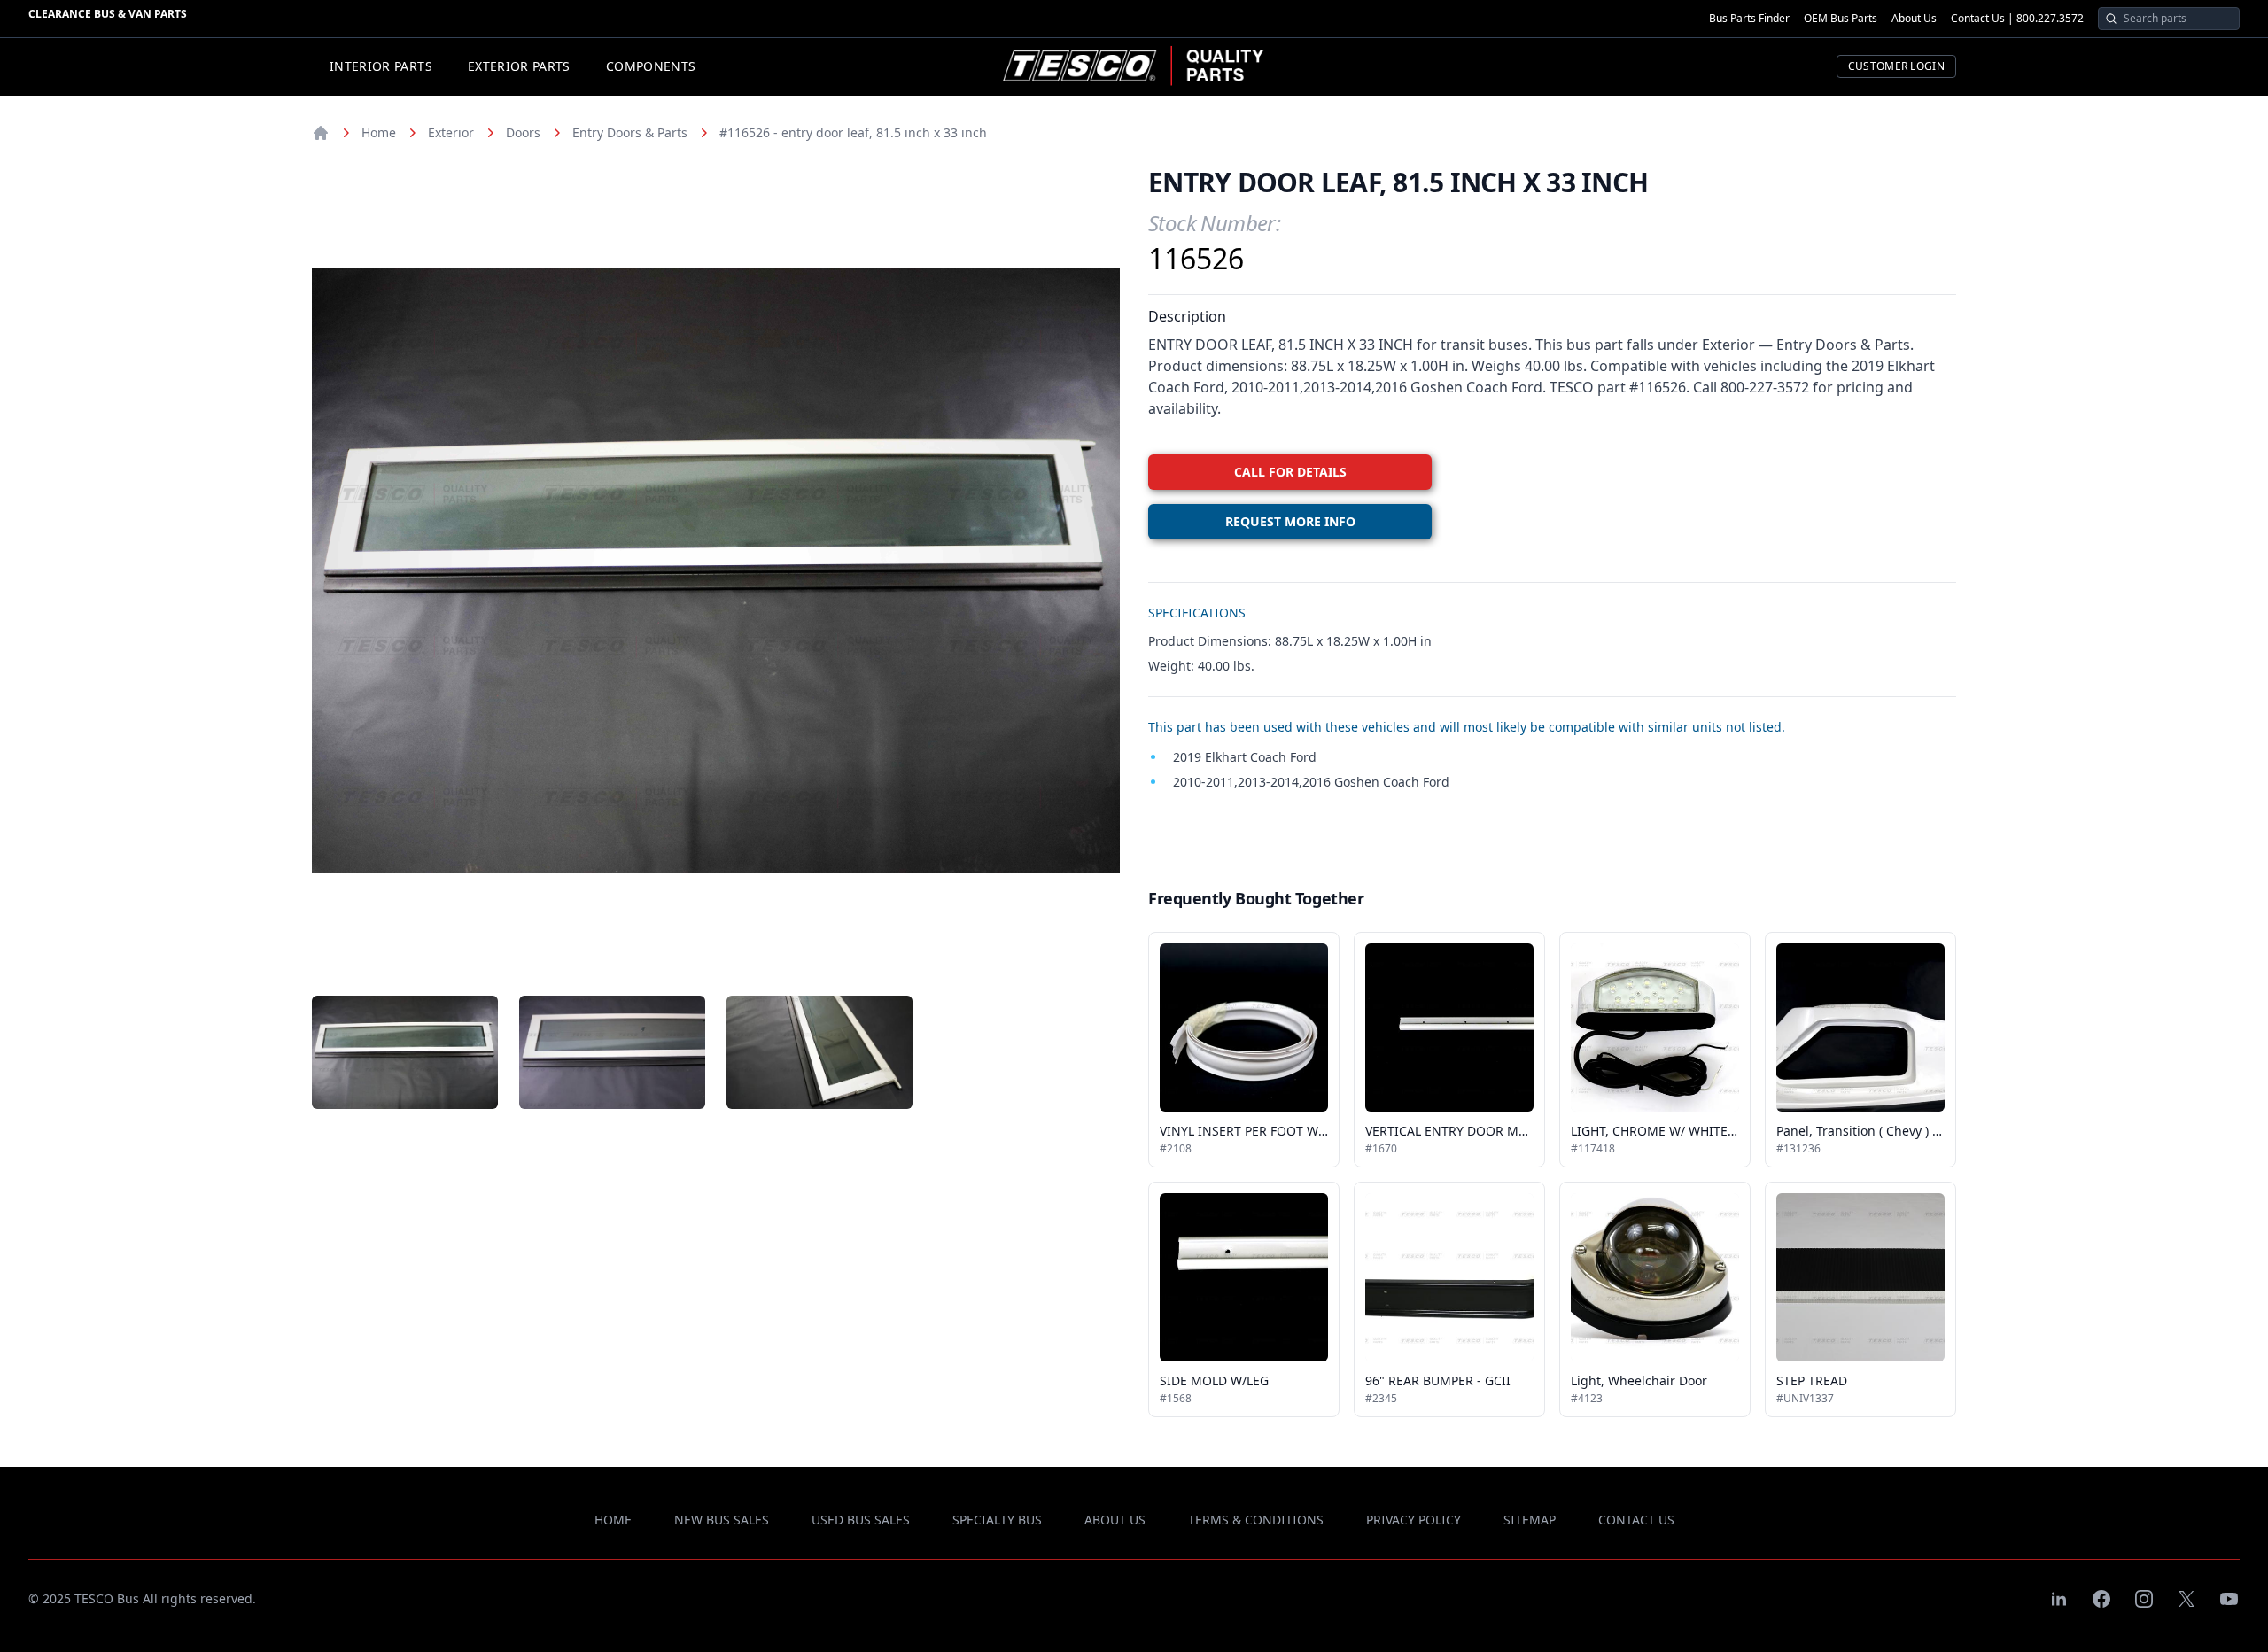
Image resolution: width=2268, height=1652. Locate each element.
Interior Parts (381, 66)
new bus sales (722, 1520)
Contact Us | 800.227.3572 (2017, 19)
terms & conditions (1256, 1520)
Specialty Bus (997, 1520)
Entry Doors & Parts (630, 132)
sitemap (1530, 1520)
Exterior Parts (519, 66)
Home (379, 132)
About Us (1914, 19)
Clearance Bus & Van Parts (108, 14)
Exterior (451, 132)
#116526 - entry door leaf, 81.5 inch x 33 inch (853, 132)
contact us (1636, 1520)
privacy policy (1414, 1520)
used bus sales (861, 1520)
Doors (523, 132)
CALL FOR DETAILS (1290, 472)
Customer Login (1896, 66)
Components (651, 66)
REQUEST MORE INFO (1290, 521)
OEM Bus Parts (1841, 19)
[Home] (321, 133)
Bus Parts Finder (1749, 19)
